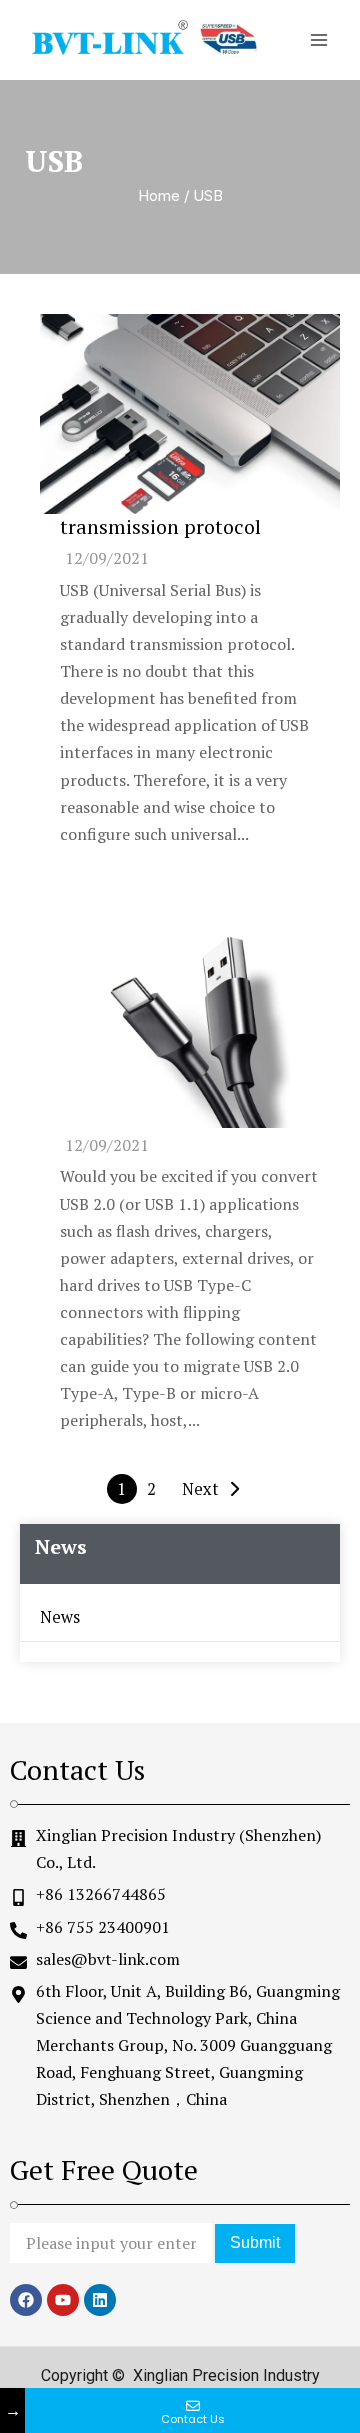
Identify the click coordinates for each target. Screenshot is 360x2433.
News (60, 1617)
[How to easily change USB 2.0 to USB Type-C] (190, 1028)
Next (200, 1489)
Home (159, 195)
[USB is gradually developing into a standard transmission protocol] (190, 414)
